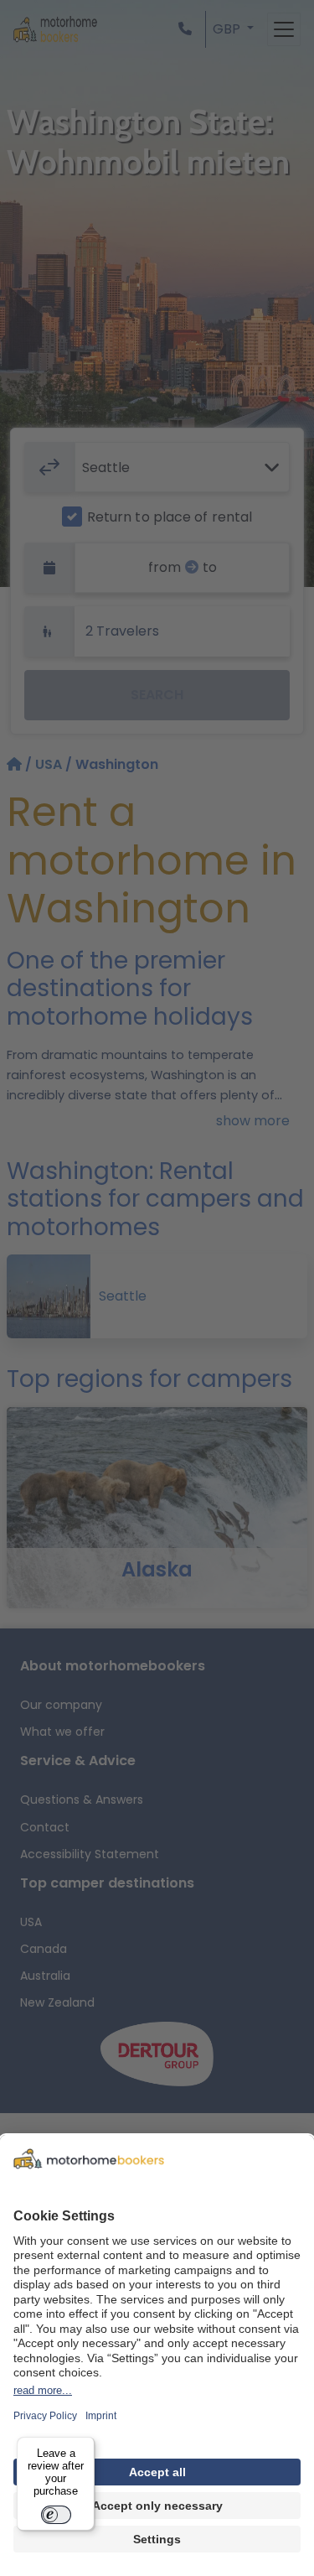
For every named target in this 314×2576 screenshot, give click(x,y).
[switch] (56, 2515)
